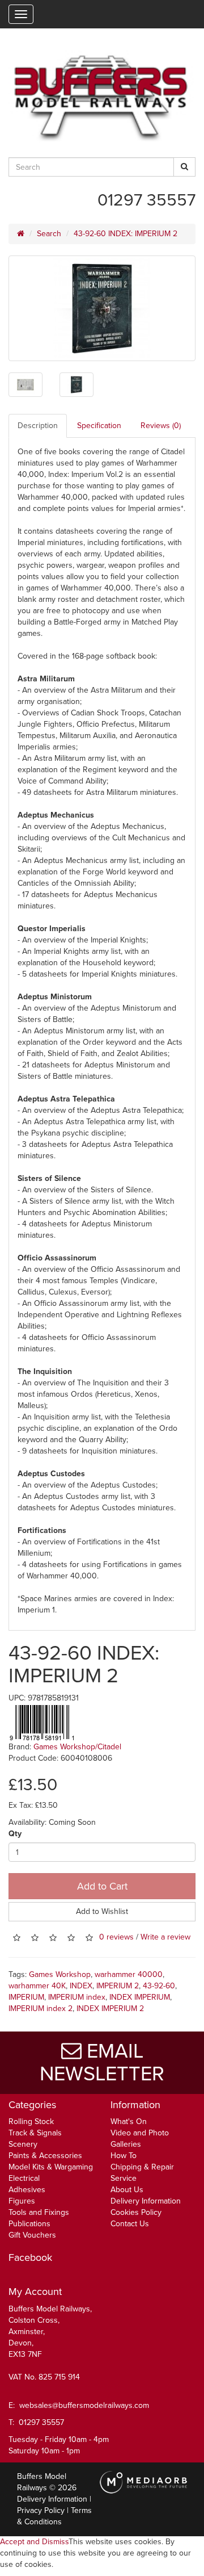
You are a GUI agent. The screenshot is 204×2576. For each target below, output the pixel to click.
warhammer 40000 (129, 1974)
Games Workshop (60, 1974)
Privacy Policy (41, 2510)
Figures (22, 2201)
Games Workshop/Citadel (77, 1747)
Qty (15, 1834)
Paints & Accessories (45, 2156)
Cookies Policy (136, 2212)
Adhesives (27, 2190)
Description (38, 426)
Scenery (23, 2144)
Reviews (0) (161, 426)
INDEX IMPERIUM (140, 1997)
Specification (99, 426)
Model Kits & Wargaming (51, 2167)
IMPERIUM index (77, 1997)
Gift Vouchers (32, 2235)
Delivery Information (146, 2201)
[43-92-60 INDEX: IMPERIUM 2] (102, 308)
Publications (29, 2224)
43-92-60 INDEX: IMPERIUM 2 (126, 234)
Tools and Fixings (39, 2212)
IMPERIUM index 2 (41, 2009)
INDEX (81, 1986)
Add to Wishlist (102, 1911)
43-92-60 (159, 1986)
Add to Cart (102, 1886)
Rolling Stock (31, 2121)
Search (49, 234)
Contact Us (130, 2224)
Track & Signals (35, 2133)
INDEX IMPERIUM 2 (110, 2009)
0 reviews (116, 1938)
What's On (129, 2121)
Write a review (165, 1938)
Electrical (24, 2178)
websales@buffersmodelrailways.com (84, 2405)
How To (124, 2156)
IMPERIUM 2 (118, 1986)
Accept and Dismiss (34, 2542)
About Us (127, 2190)
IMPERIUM (26, 1997)
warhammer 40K (37, 1986)
